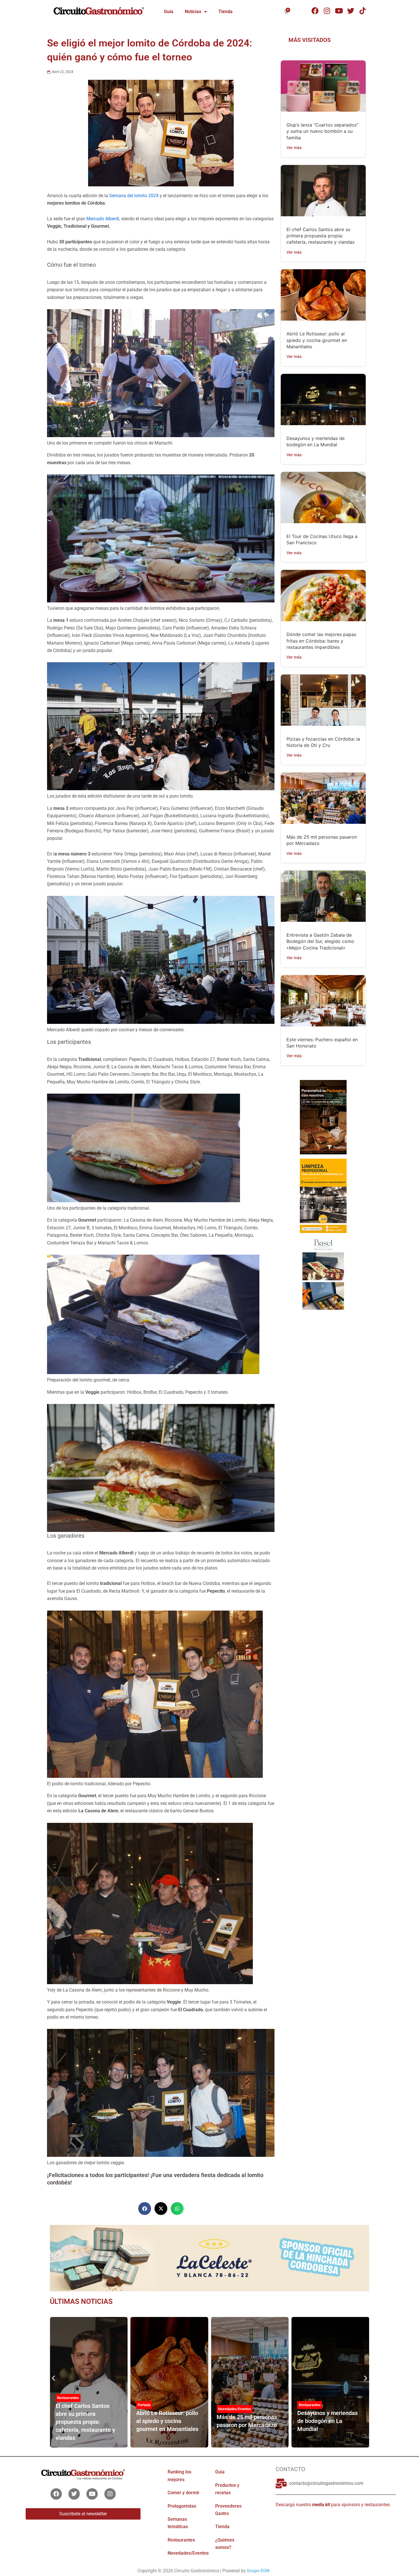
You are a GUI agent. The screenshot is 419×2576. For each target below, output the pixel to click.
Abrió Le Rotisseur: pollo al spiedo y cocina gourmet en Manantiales (317, 340)
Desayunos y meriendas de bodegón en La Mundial (247, 2421)
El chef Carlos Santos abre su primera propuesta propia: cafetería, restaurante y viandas (321, 236)
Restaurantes (229, 2405)
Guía (169, 12)
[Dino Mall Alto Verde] (323, 1274)
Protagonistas (310, 2401)
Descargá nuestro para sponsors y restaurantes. (333, 2505)
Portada (63, 2405)
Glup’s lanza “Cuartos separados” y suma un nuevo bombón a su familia (322, 131)
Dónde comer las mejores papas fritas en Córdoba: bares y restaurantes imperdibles (321, 641)
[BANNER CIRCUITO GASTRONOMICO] (323, 1117)
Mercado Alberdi (103, 219)
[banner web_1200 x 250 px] (209, 2258)
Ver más (294, 147)
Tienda (225, 12)
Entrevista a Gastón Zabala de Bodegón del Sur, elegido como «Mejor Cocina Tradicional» (320, 941)
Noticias (193, 12)
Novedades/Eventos (154, 2409)
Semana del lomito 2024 (134, 196)
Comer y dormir (184, 2493)
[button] (145, 2209)
